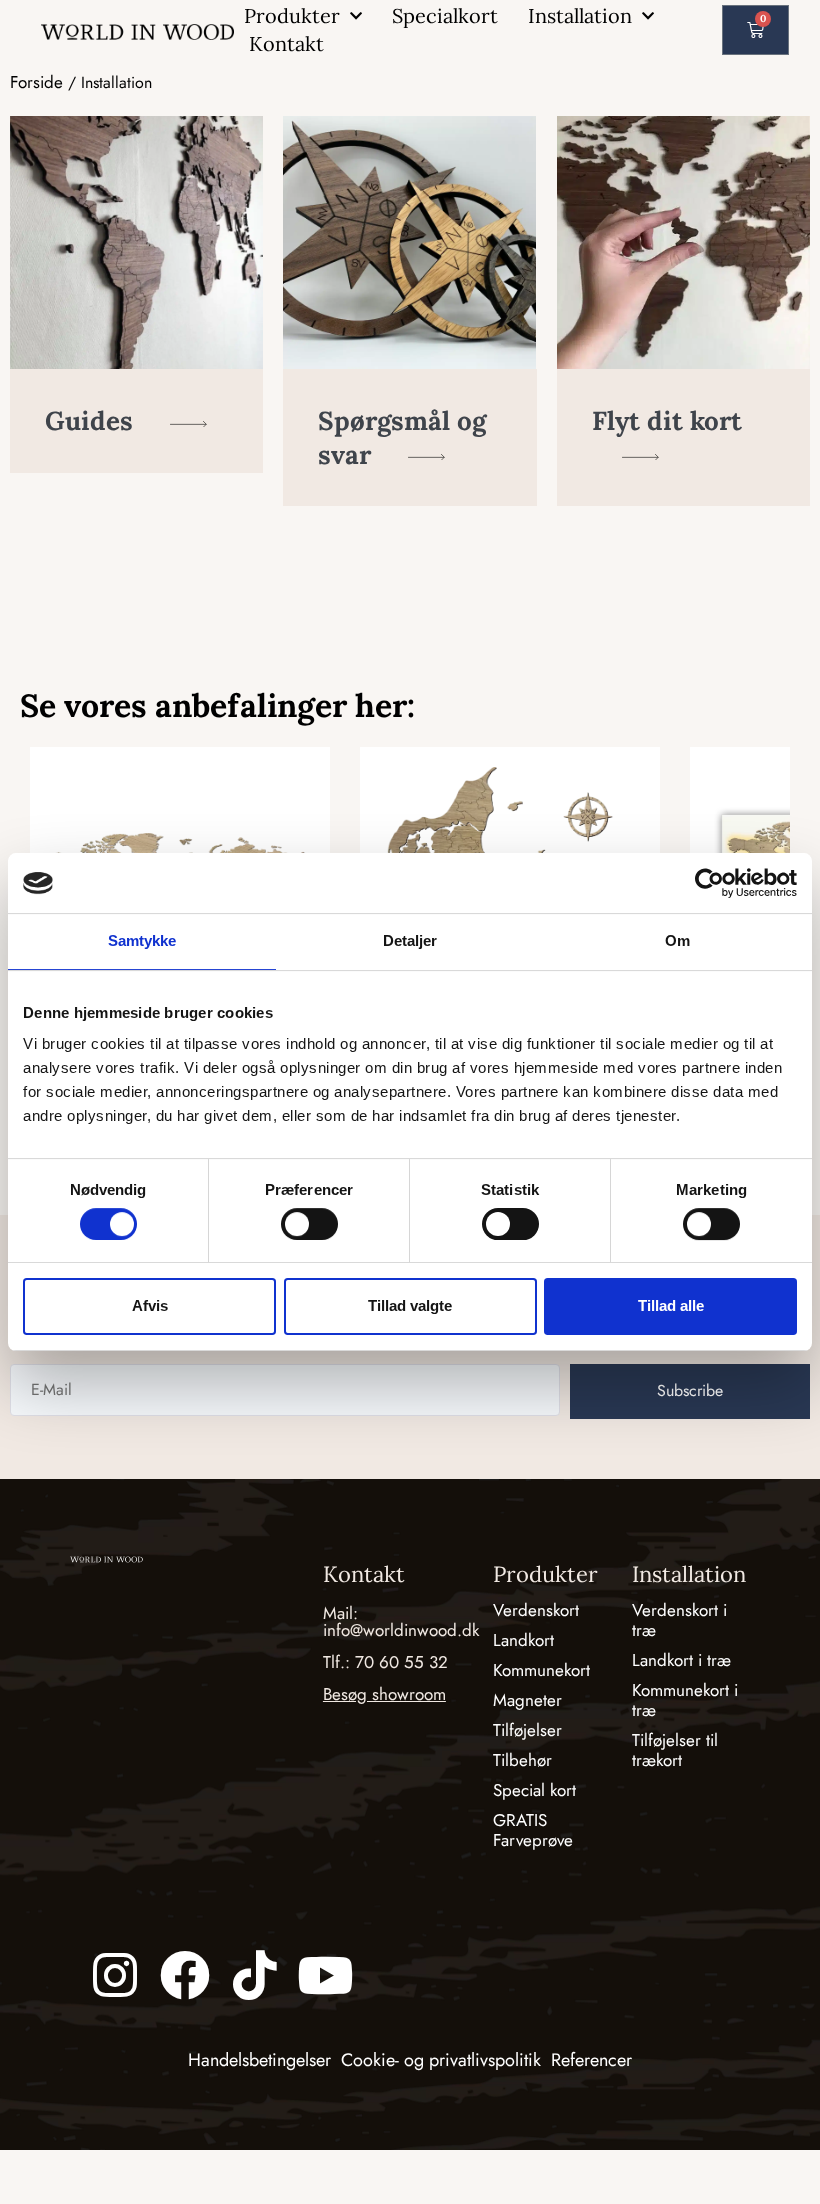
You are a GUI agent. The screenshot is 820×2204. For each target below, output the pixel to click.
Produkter (292, 15)
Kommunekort (541, 1670)
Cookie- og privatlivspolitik (441, 2060)
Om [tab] (677, 940)
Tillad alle (671, 1305)
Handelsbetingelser (259, 2060)
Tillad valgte (410, 1305)
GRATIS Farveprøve (533, 1830)
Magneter (527, 1700)
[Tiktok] (255, 1975)
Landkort (523, 1640)
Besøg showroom (384, 1694)
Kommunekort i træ (685, 1700)
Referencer (591, 2060)
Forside (36, 82)
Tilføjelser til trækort (675, 1750)
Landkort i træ (681, 1660)
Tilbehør (522, 1760)
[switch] (309, 1224)
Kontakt (286, 43)
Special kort (534, 1790)
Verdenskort (536, 1610)
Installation (580, 15)
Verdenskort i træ (679, 1620)
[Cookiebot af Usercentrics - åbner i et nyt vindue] (709, 883)
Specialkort (445, 15)
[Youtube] (325, 1975)
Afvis (150, 1305)
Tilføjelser (527, 1730)
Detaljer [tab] (410, 940)
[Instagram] (115, 1975)
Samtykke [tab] (142, 940)
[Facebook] (185, 1975)
